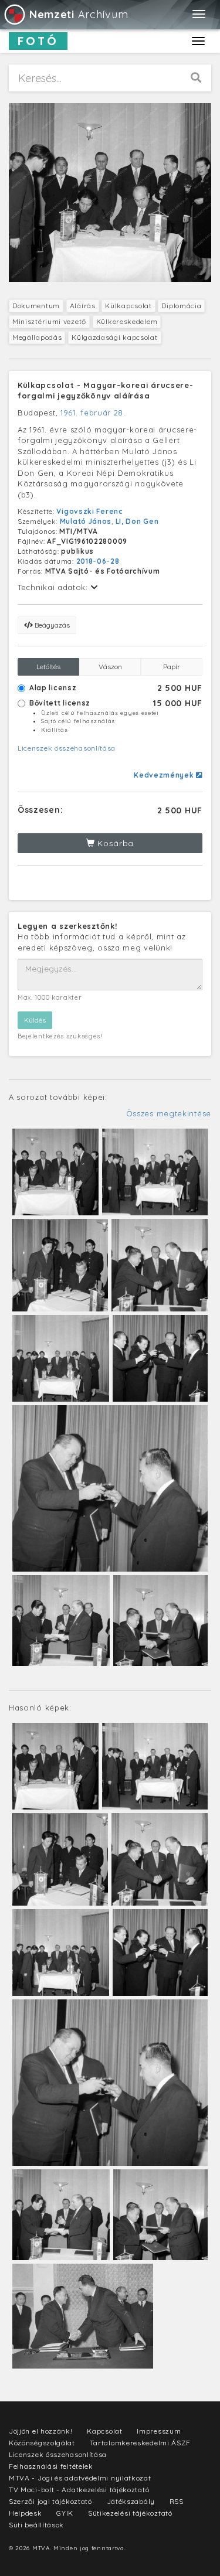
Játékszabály (131, 2501)
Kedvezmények (165, 775)
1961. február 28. (93, 413)
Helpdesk (26, 2513)
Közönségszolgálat (42, 2443)
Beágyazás (51, 625)
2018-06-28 (98, 561)
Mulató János (86, 521)
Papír (172, 667)
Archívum (79, 14)
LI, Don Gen (137, 521)
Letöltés (48, 667)
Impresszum (159, 2431)
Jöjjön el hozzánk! (41, 2431)
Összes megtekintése (169, 1113)
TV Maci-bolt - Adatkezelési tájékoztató (79, 2490)
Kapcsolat (104, 2431)
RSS (177, 2501)
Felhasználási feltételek (51, 2466)
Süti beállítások (36, 2525)
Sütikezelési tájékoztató (130, 2513)
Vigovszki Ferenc (89, 511)
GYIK (65, 2513)
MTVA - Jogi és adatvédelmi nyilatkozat (80, 2478)
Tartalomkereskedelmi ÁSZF (141, 2443)
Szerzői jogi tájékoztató (50, 2501)
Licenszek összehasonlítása (67, 748)
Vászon (110, 667)
